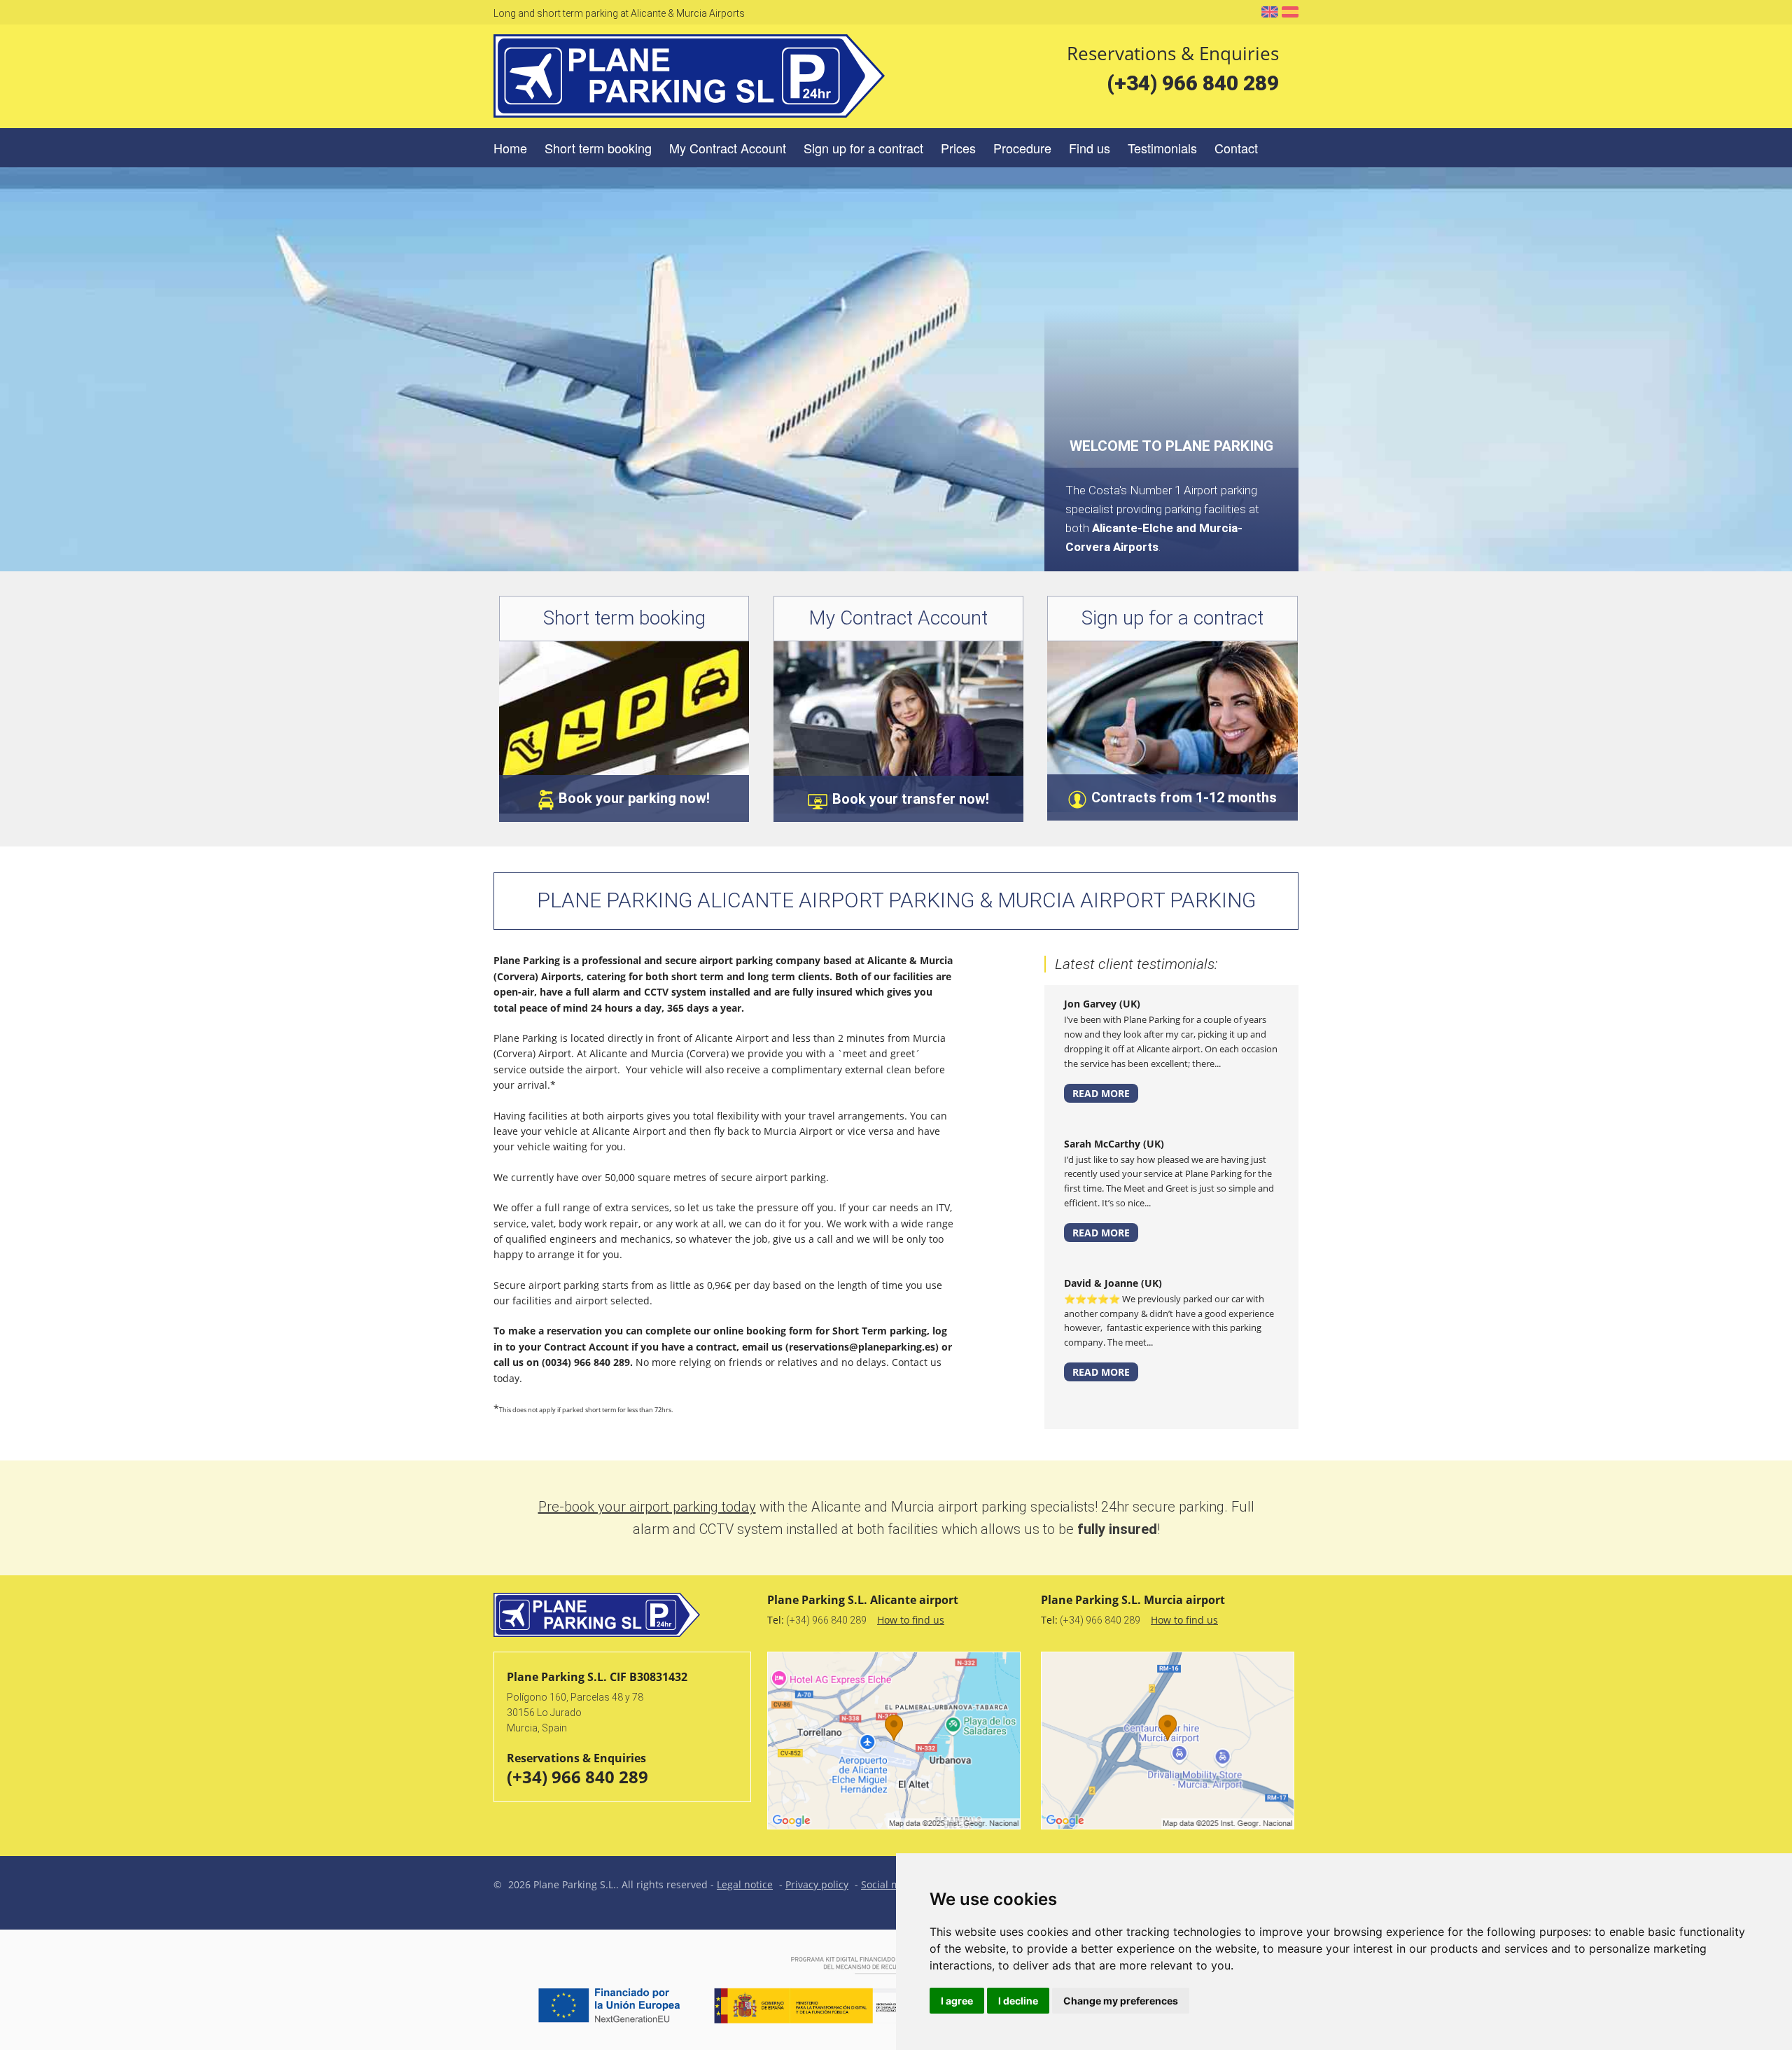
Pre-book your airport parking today (647, 1507)
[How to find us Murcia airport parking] (1170, 1741)
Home (510, 148)
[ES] (1290, 12)
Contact (1236, 148)
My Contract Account (728, 148)
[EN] (1270, 12)
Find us (1090, 148)
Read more (1101, 1093)
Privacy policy (817, 1884)
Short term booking (598, 148)
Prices (958, 148)
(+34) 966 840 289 (1193, 83)
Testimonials (1162, 148)
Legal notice (745, 1884)
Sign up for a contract (863, 148)
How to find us (911, 1620)
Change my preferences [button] (1121, 2001)
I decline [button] (1018, 2001)
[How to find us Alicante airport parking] (896, 1741)
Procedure (1022, 148)
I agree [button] (957, 2001)
